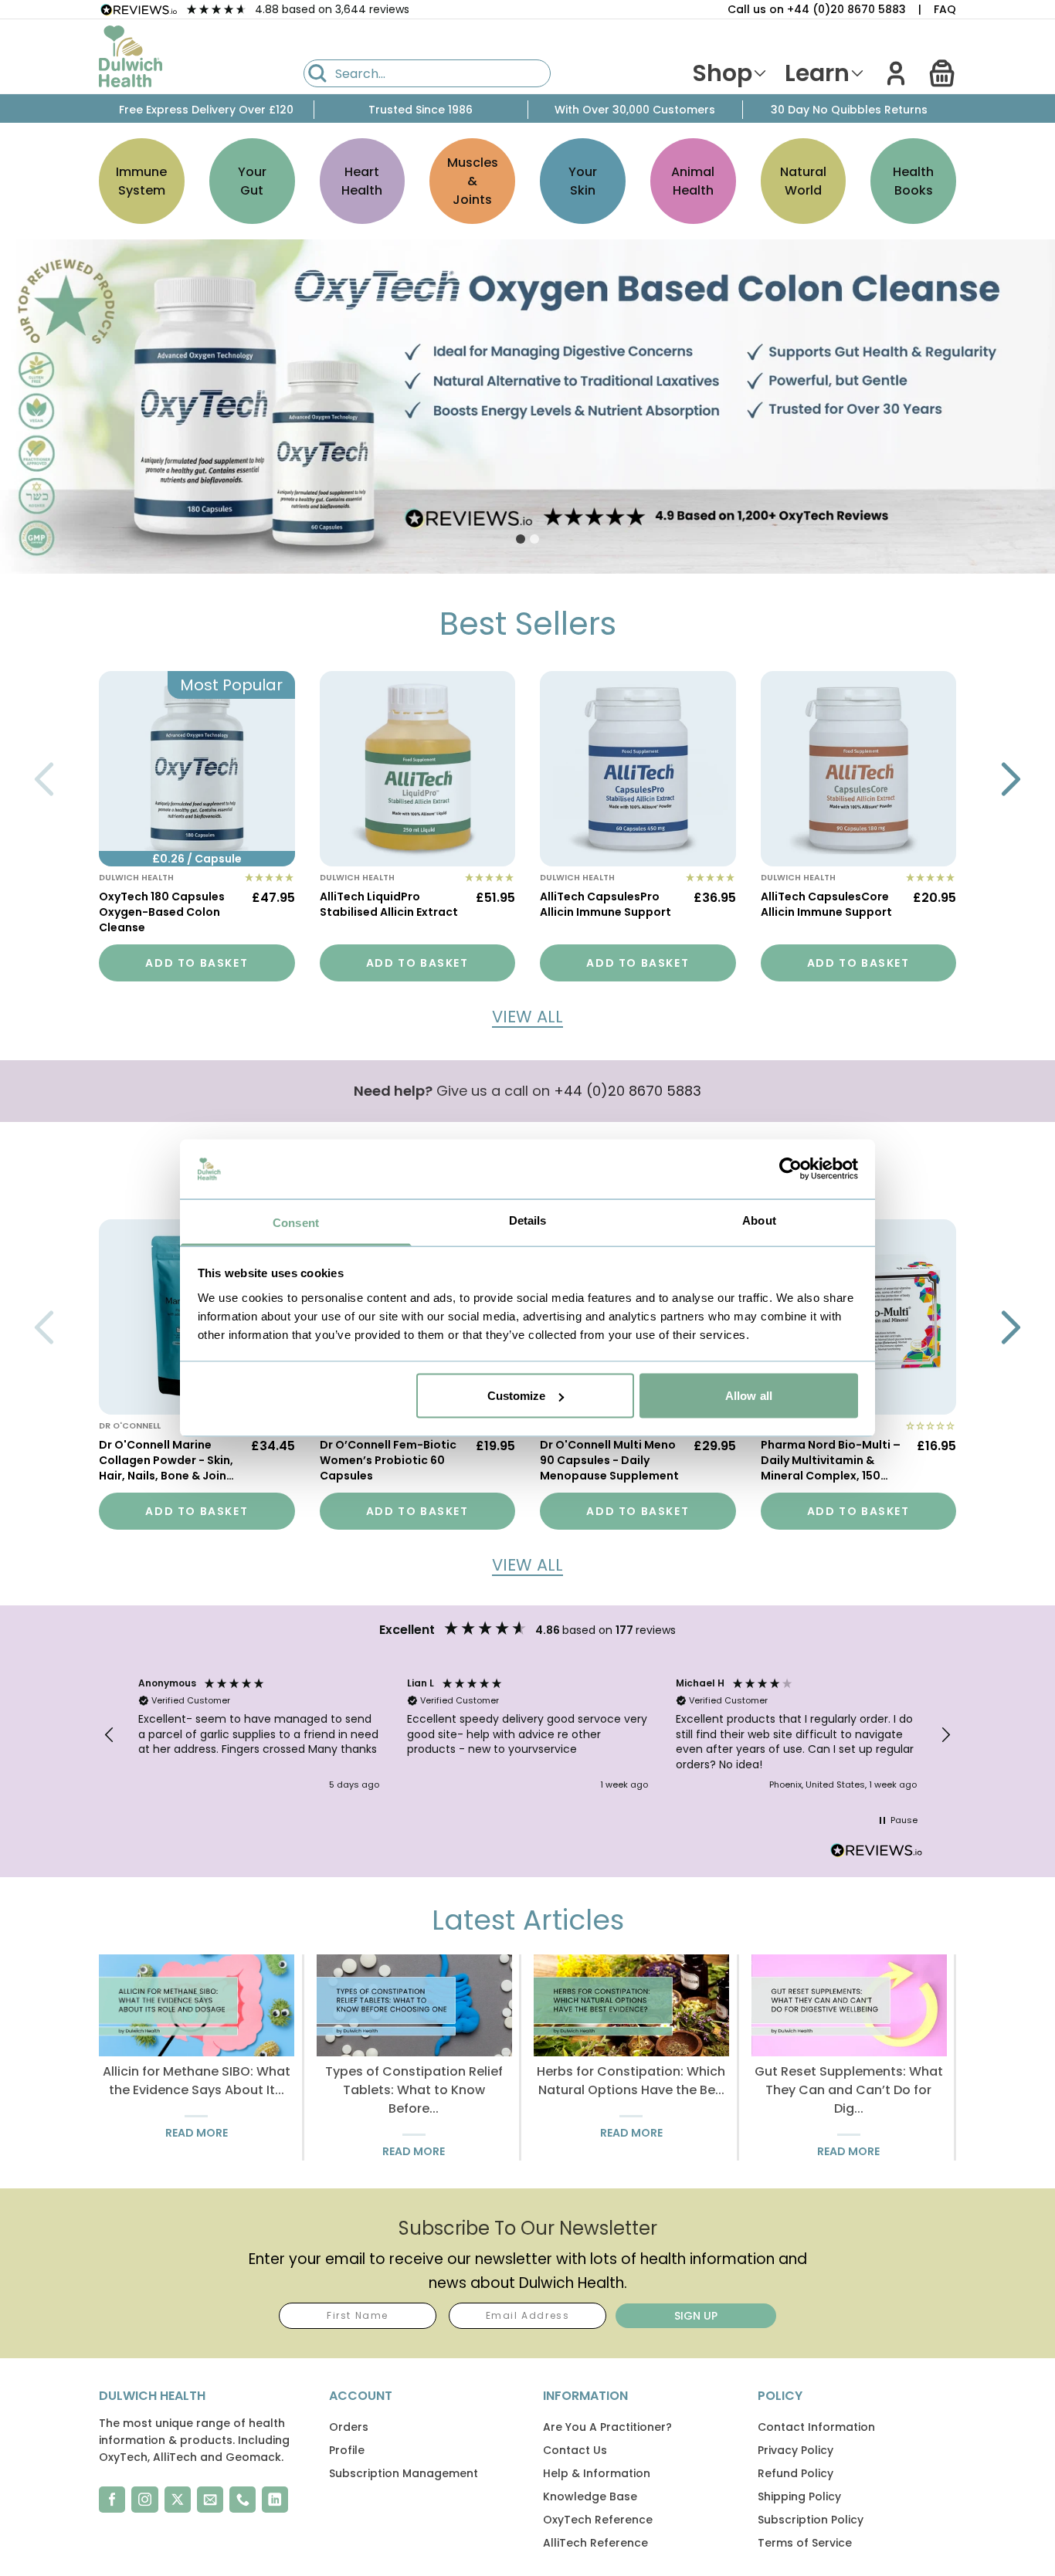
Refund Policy (795, 2473)
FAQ (945, 9)
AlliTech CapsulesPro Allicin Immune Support (606, 904)
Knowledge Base (590, 2496)
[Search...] (317, 73)
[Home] (131, 56)
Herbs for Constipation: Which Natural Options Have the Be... (631, 2081)
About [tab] (759, 1220)
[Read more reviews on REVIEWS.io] (877, 1852)
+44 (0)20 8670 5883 (628, 1091)
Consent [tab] (296, 1222)
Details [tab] (528, 1220)
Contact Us (575, 2450)
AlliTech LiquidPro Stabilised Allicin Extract (389, 904)
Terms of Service (805, 2543)
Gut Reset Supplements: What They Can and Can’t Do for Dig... (849, 2090)
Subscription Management (404, 2473)
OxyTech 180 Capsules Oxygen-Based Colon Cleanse (162, 912)
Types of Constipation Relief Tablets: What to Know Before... (414, 2090)
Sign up (696, 2316)
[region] (527, 1735)
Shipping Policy (799, 2496)
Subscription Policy (811, 2520)
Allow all (749, 1396)
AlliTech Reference (595, 2543)
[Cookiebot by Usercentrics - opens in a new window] (790, 1169)
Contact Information (816, 2427)
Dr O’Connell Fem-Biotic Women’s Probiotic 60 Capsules (388, 1460)
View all (527, 1017)
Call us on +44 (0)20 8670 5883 (817, 9)
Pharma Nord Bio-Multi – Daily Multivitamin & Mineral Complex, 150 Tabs (831, 1462)
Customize (517, 1396)
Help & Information (597, 2473)
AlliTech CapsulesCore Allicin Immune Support (826, 904)
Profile (347, 2450)
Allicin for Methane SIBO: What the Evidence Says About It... (197, 2081)
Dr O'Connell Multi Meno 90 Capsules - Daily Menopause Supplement (609, 1460)
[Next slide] (1011, 779)
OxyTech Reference (598, 2520)
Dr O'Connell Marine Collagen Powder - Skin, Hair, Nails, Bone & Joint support (166, 1462)
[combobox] (427, 73)
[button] (942, 73)
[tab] (521, 539)
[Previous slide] (44, 779)
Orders (349, 2427)
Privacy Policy (795, 2450)
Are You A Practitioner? (607, 2427)
